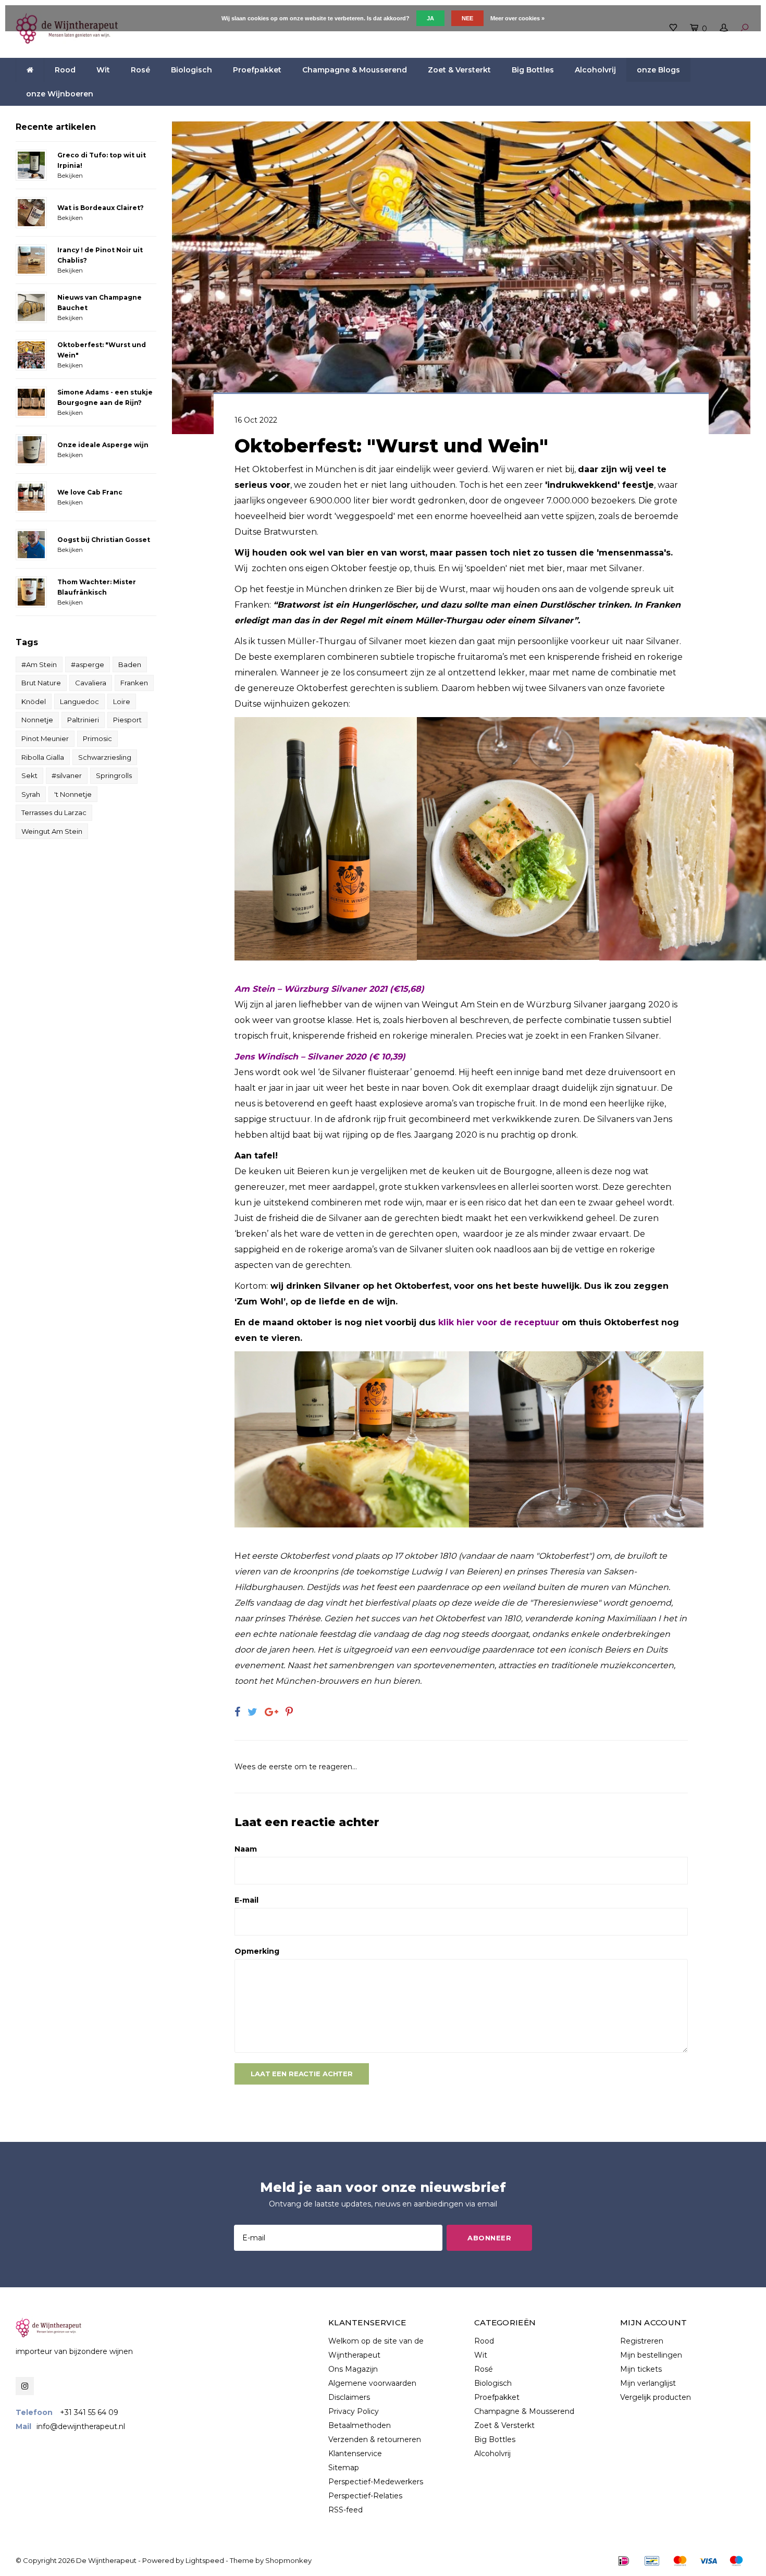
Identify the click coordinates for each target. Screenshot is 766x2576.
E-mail (246, 1900)
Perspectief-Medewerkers (376, 2482)
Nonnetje (37, 720)
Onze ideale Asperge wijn (103, 445)
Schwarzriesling (105, 757)
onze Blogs (658, 70)
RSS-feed (345, 2510)
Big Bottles (533, 70)
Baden (130, 664)
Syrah (31, 794)
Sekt (29, 775)
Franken (134, 683)
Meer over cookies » (517, 18)
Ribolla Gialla (43, 757)
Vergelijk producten (656, 2397)
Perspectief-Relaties (365, 2496)
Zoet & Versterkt (459, 70)
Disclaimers (349, 2397)
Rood (65, 70)
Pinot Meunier (45, 738)
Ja (430, 18)
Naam (246, 1849)
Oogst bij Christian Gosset (104, 540)
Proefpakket (257, 70)
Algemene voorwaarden (372, 2383)
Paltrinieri (83, 720)
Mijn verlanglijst (648, 2383)
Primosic (97, 738)
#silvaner (67, 775)
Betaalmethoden (360, 2425)
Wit (103, 70)
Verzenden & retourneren (375, 2439)
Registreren (642, 2341)
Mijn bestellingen (651, 2355)
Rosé (140, 70)
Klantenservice (355, 2454)
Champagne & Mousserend (355, 70)
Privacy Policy (354, 2411)
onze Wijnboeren (60, 94)
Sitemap (344, 2468)
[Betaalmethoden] (624, 2561)
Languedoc (79, 701)
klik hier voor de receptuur (499, 1322)
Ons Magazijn (353, 2369)
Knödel (34, 701)
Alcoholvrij (595, 70)
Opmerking (257, 1951)
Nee (467, 18)
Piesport (127, 720)
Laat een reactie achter (302, 2074)
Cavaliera (91, 683)
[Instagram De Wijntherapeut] (25, 2386)
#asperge (88, 664)
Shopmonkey (288, 2560)
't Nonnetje (73, 794)
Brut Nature (41, 683)
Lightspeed (205, 2560)
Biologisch (191, 70)
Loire (122, 701)
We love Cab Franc (90, 492)
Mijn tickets (641, 2369)
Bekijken (70, 176)
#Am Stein (39, 664)
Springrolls (114, 775)
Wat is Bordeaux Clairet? (101, 208)
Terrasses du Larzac (54, 812)
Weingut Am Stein (52, 831)
